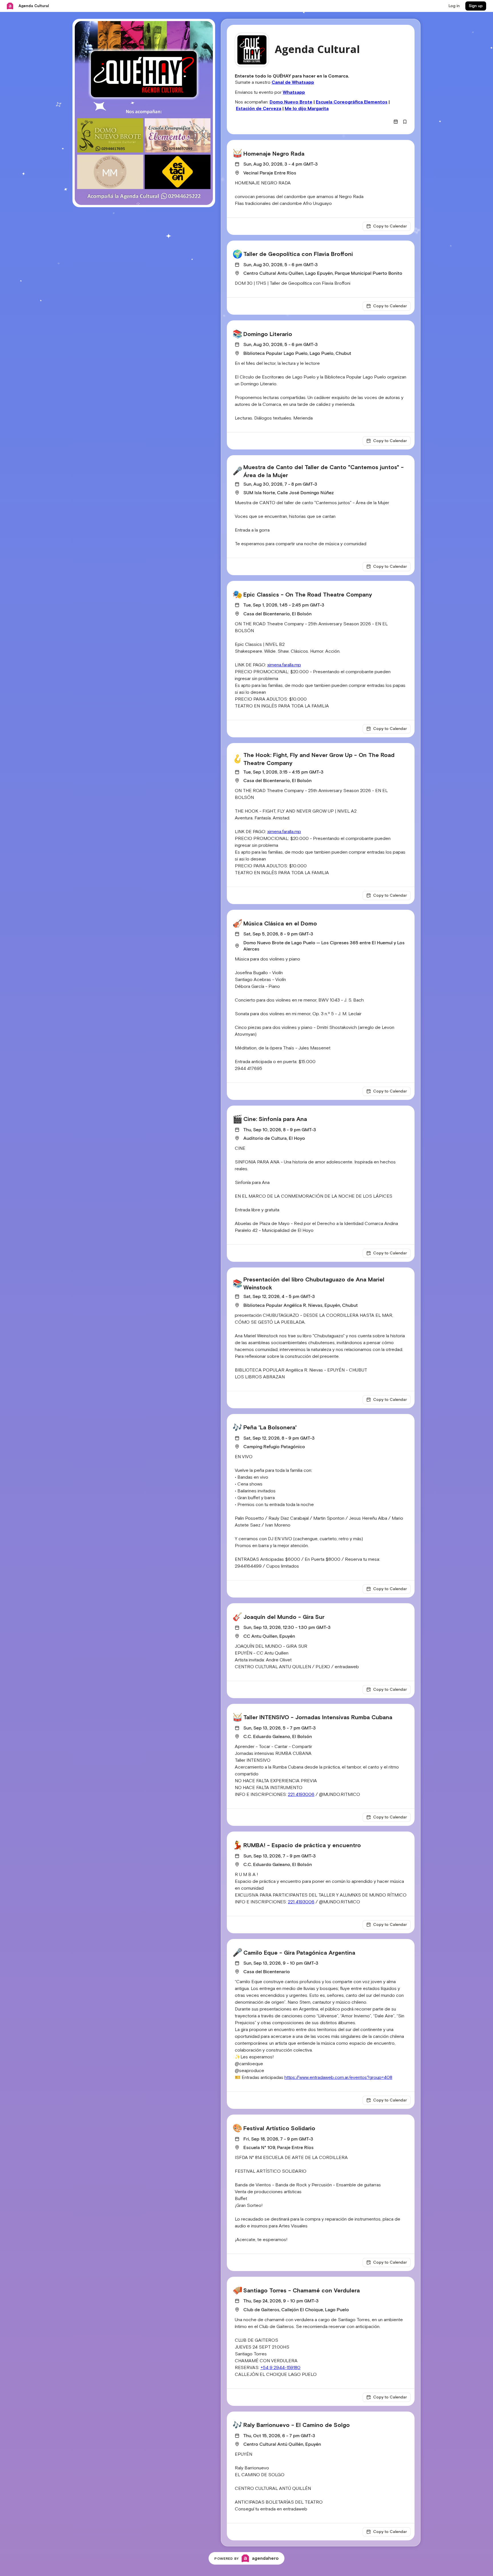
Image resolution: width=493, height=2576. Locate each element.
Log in (454, 6)
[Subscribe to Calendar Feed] (396, 122)
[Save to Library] (405, 122)
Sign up (476, 6)
